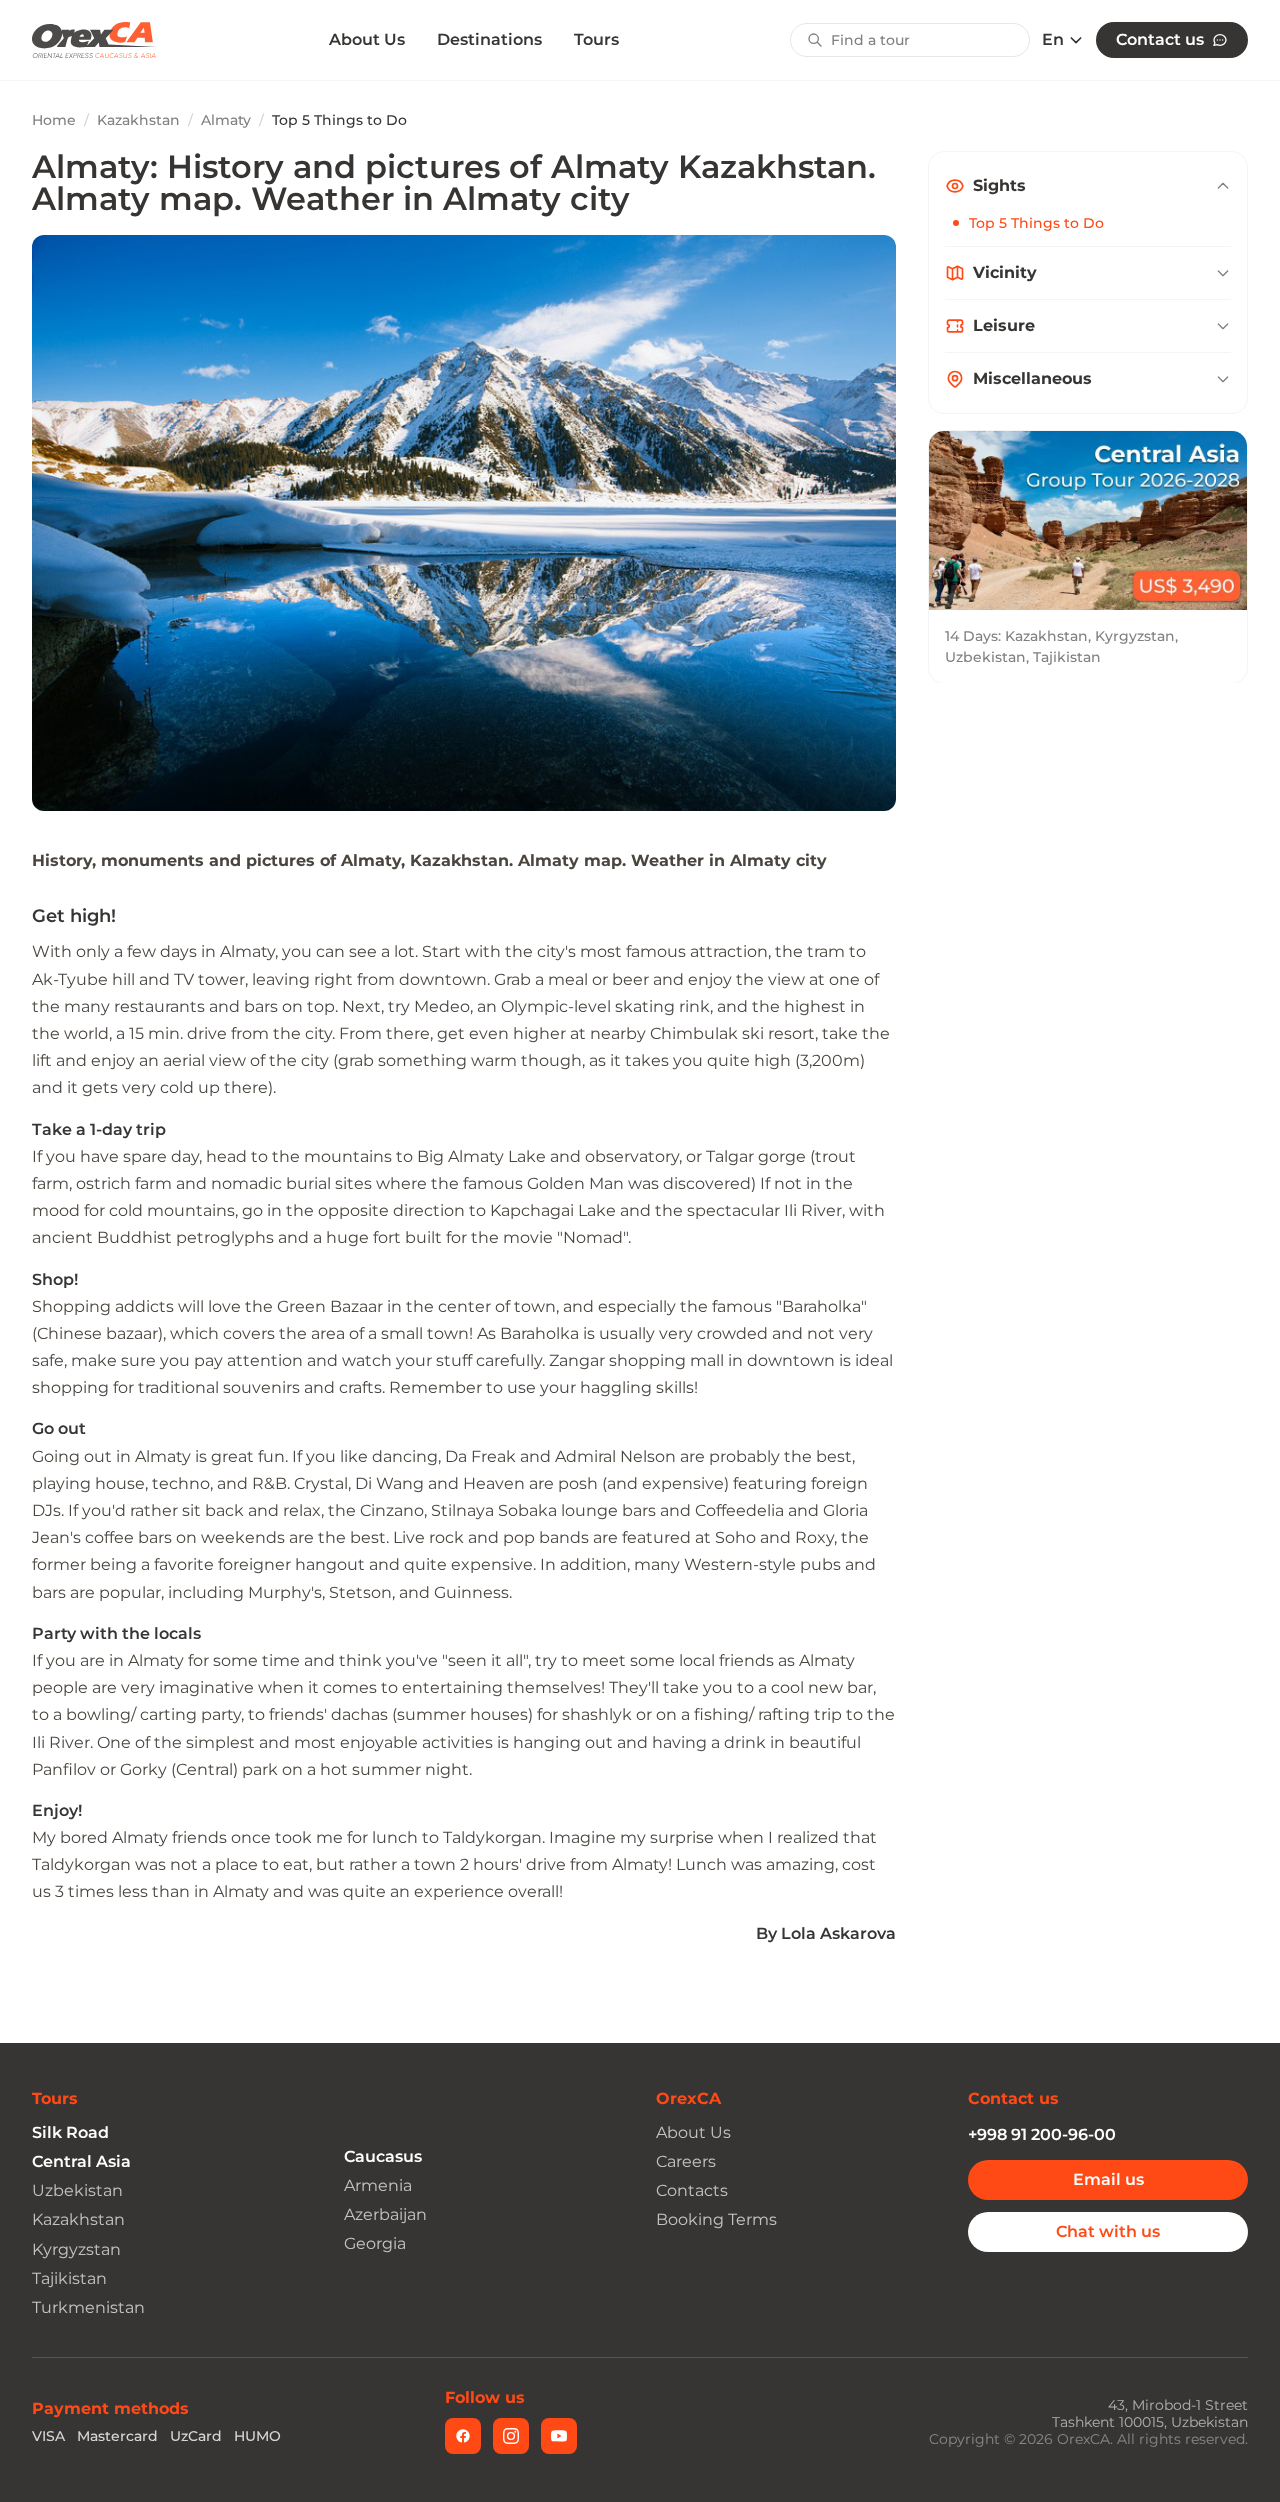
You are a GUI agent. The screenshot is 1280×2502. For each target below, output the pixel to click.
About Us (367, 40)
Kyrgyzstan (76, 2249)
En (1053, 40)
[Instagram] (511, 2436)
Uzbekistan (77, 2190)
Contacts (692, 2190)
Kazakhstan (138, 120)
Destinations (489, 39)
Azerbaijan (385, 2214)
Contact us (1160, 39)
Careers (686, 2161)
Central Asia (81, 2161)
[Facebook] (463, 2436)
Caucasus (383, 2156)
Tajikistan (69, 2278)
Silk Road (70, 2132)
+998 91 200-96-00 (1042, 2134)
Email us (1108, 2179)
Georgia (375, 2243)
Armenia (378, 2185)
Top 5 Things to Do (1036, 223)
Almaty (226, 120)
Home (54, 120)
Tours (596, 39)
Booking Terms (716, 2219)
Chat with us (1108, 2231)
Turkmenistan (88, 2307)
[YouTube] (559, 2436)
